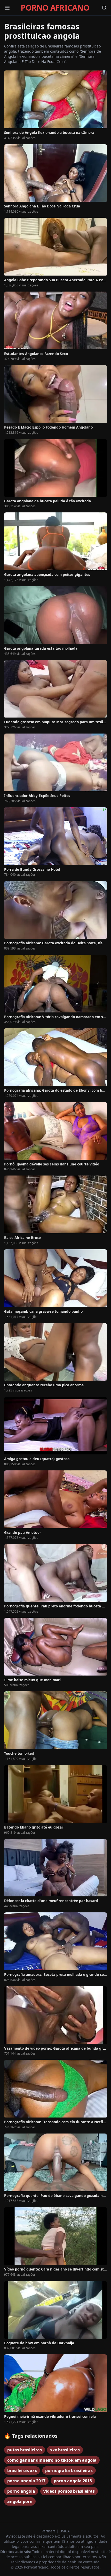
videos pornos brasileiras (69, 2491)
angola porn (20, 2501)
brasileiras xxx (22, 2470)
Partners (49, 2531)
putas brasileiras (25, 2450)
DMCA (65, 2531)
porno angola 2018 (73, 2481)
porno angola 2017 (26, 2481)
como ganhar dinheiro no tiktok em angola (52, 2460)
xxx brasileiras (65, 2450)
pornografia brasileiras (69, 2470)
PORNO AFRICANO (55, 8)
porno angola (21, 2491)
